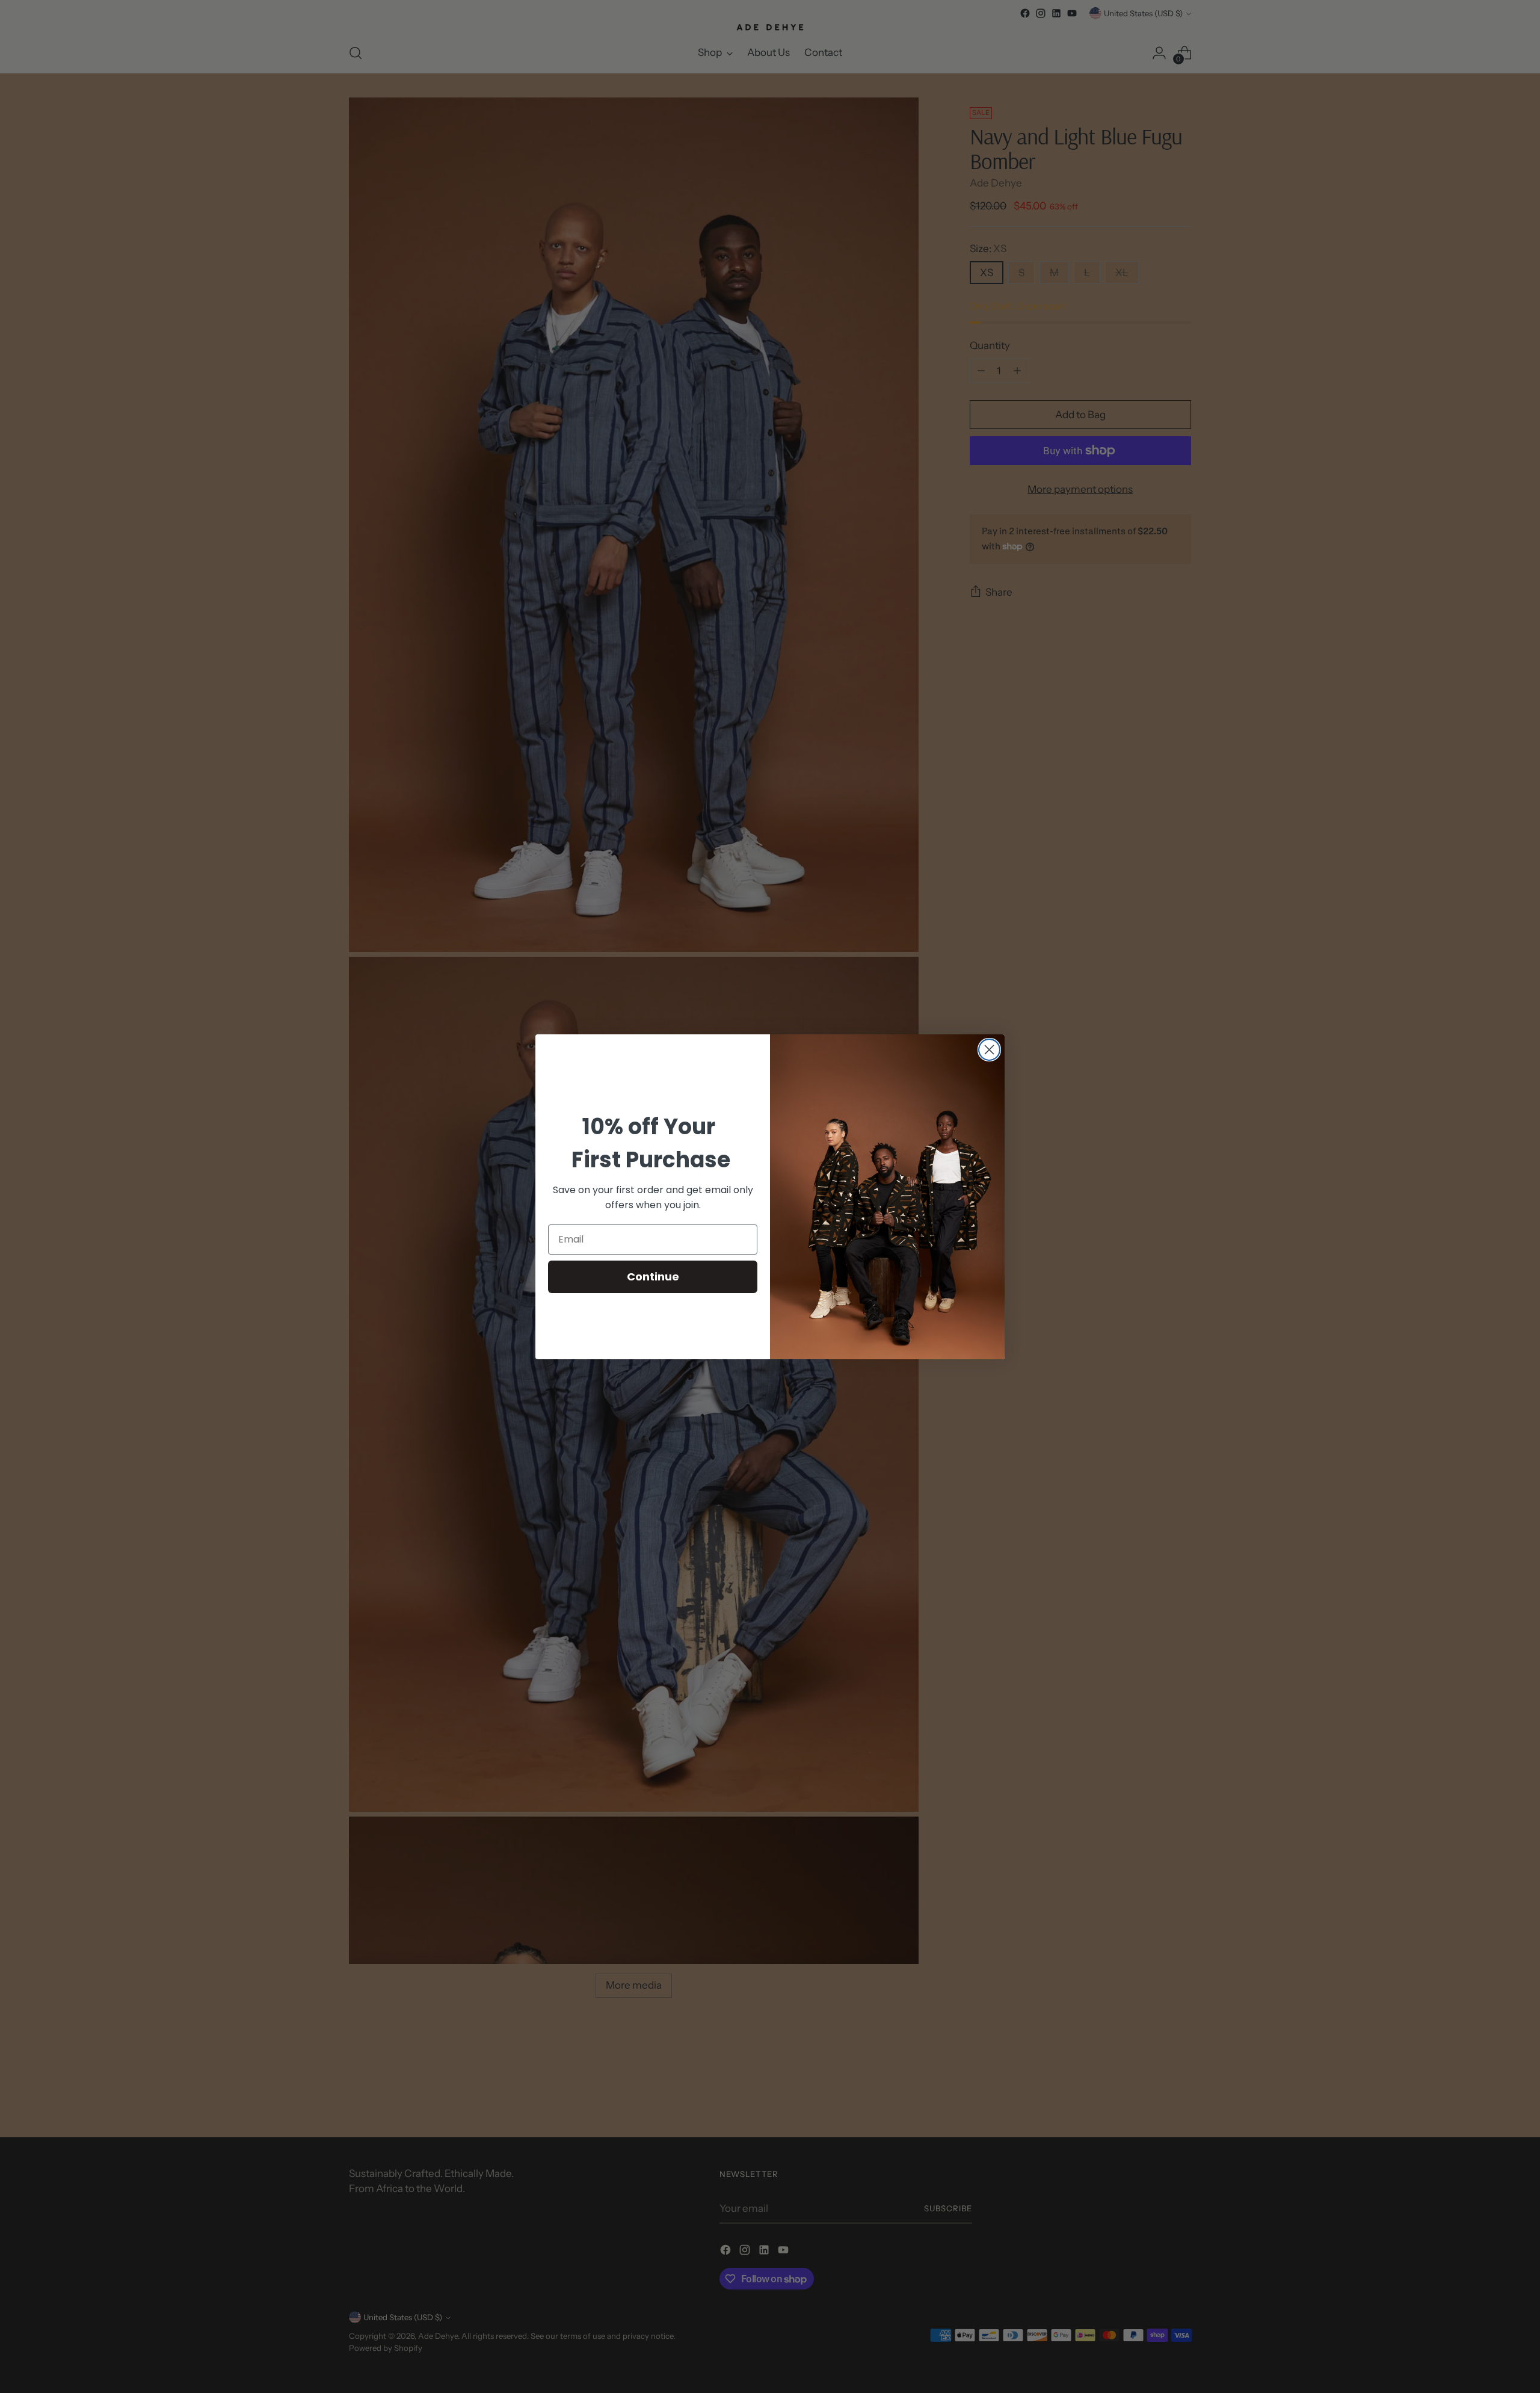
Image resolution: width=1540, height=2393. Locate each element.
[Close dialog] (989, 1050)
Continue (653, 1277)
